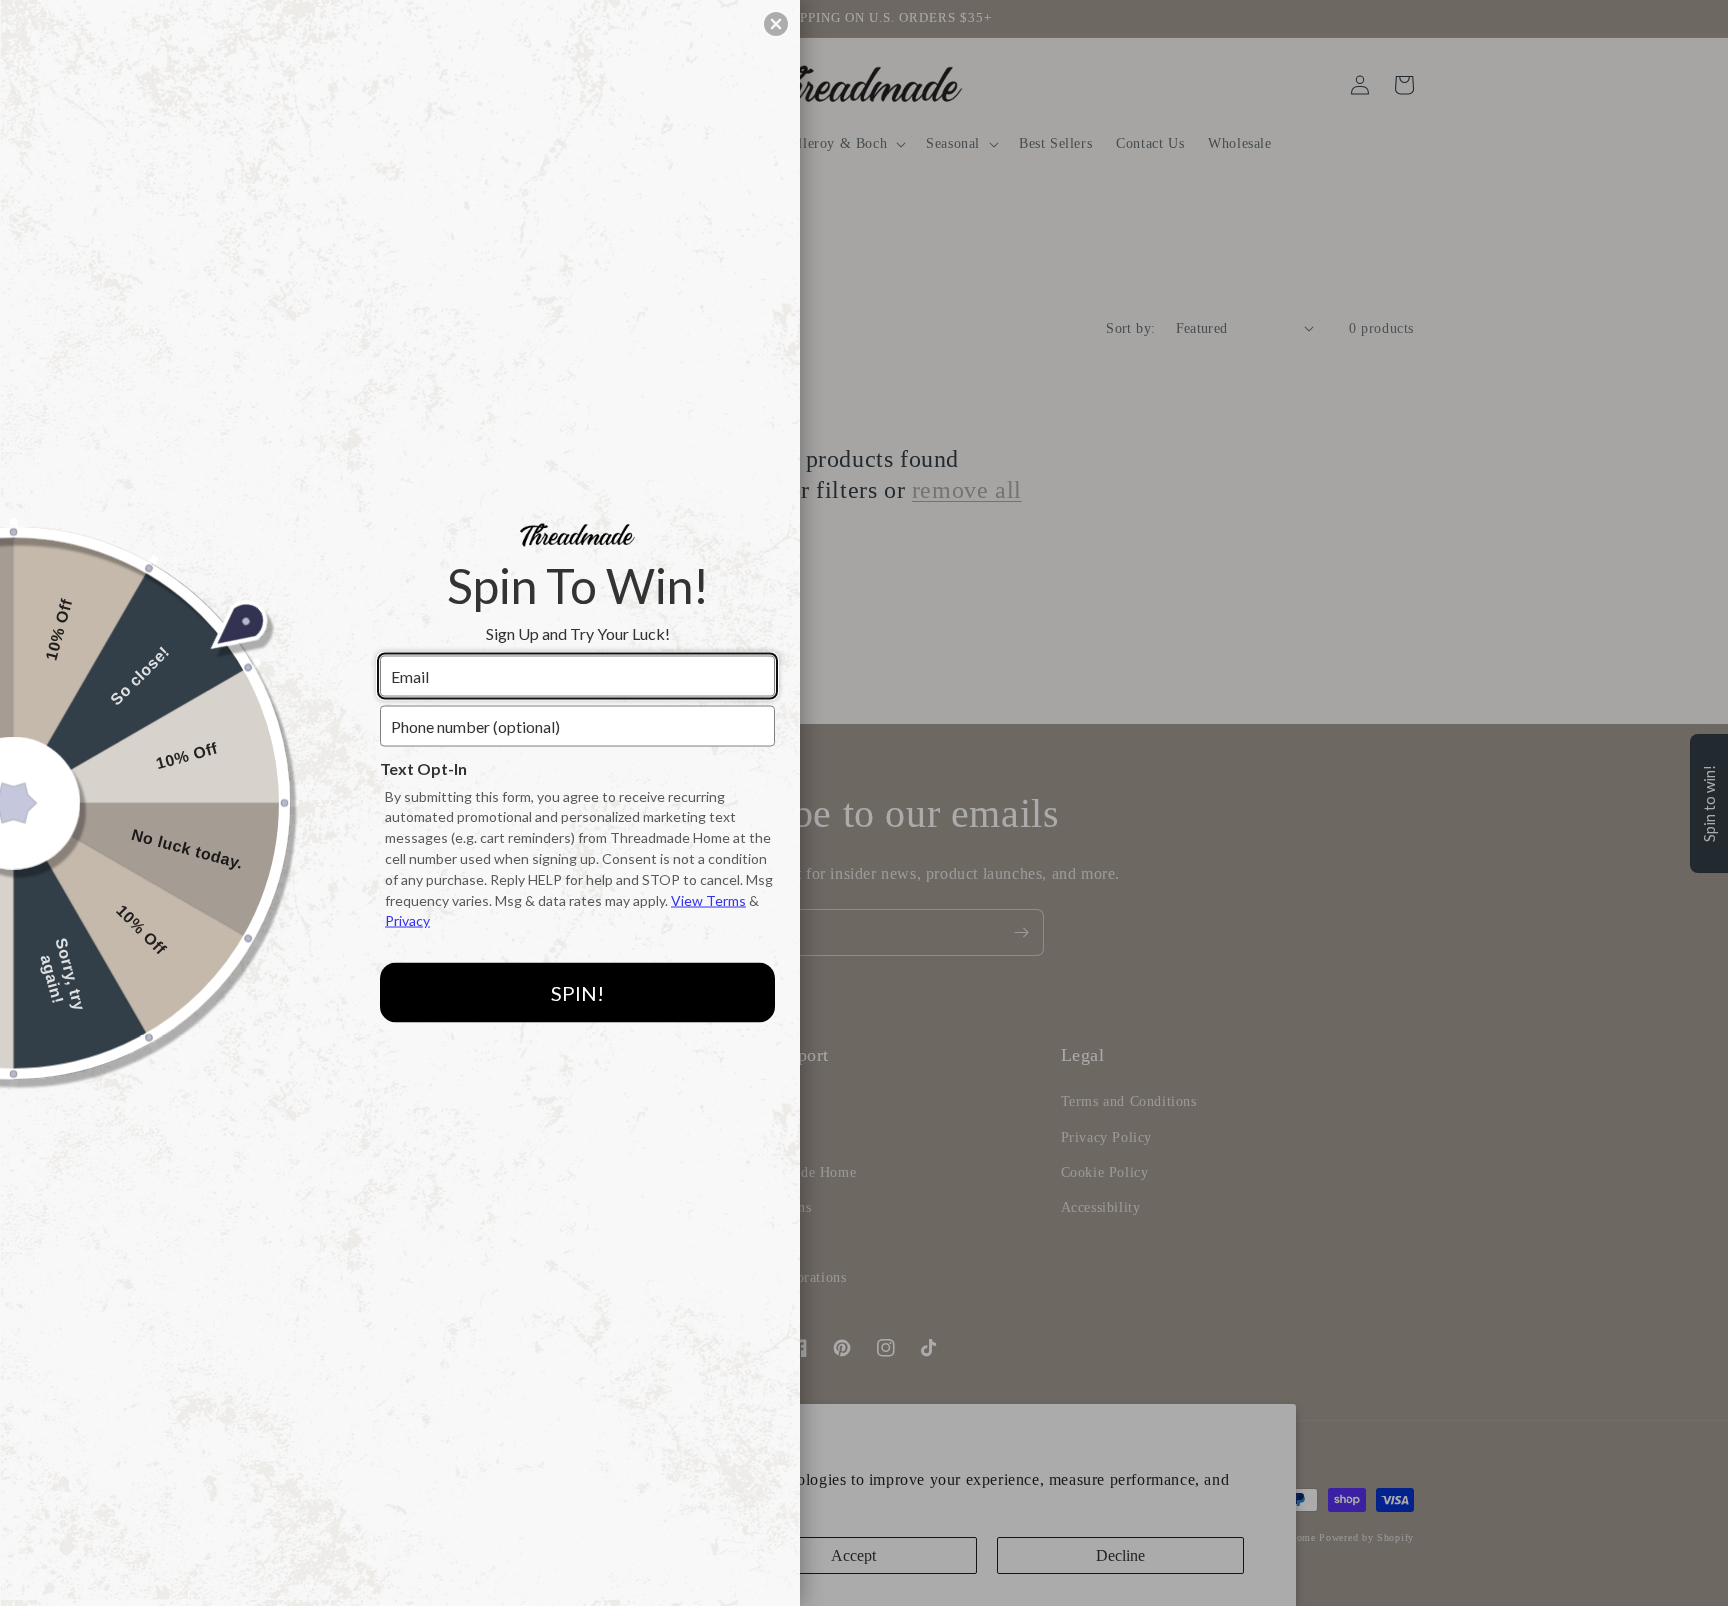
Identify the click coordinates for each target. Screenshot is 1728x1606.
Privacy (407, 920)
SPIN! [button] (577, 992)
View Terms (708, 899)
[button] (776, 24)
